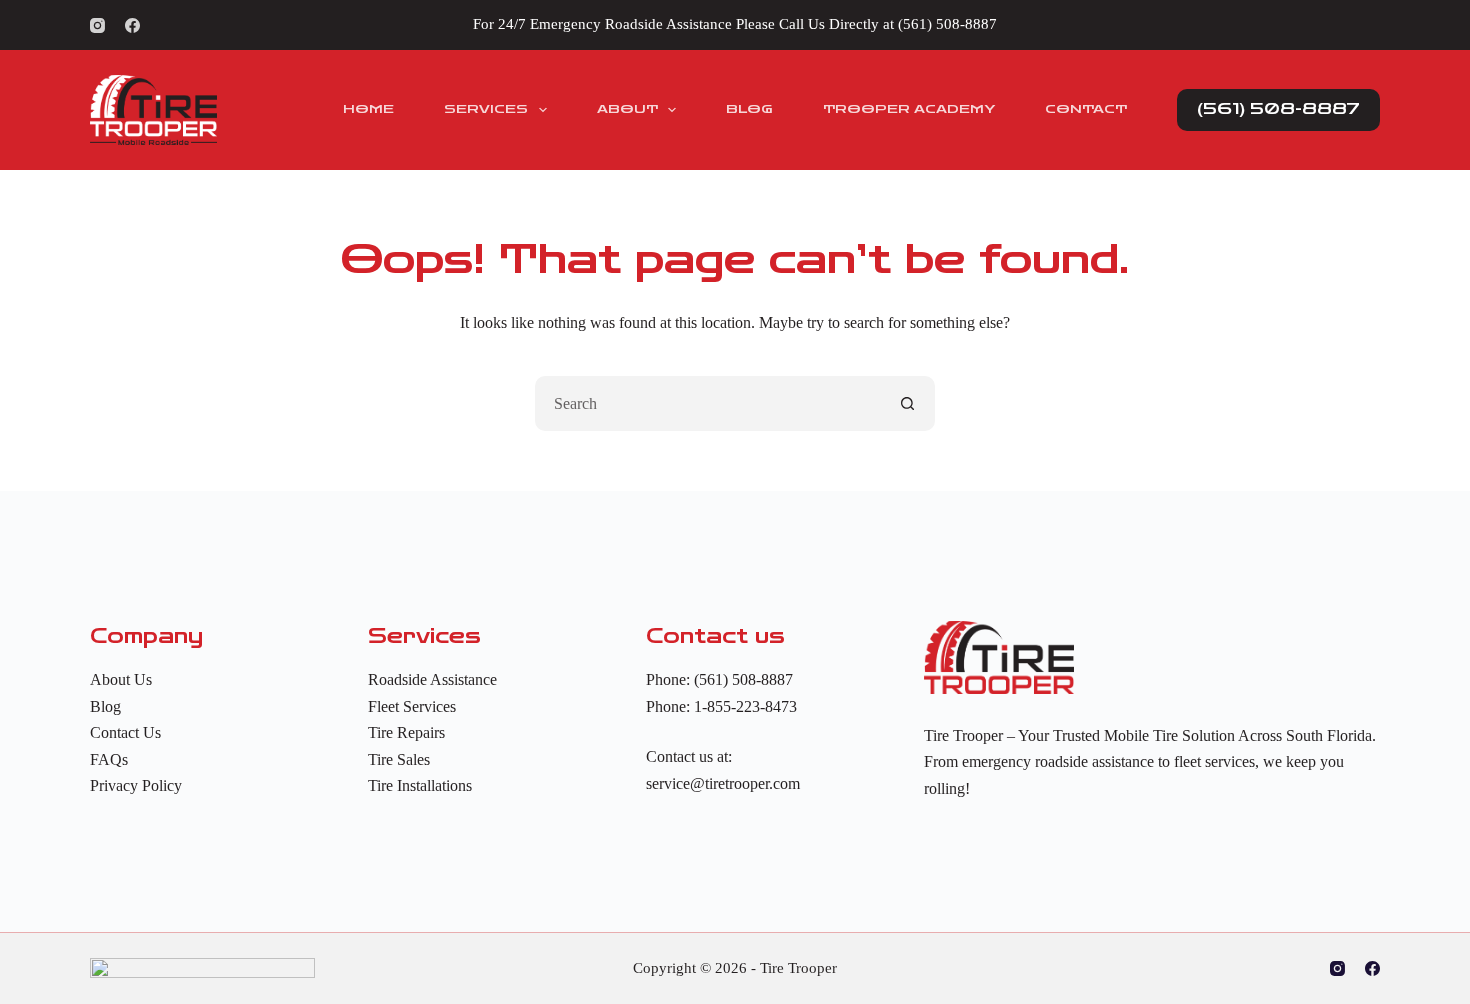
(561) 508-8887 (947, 24)
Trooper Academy (909, 109)
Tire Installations (420, 785)
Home (368, 109)
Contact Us (125, 732)
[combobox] (708, 403)
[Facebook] (132, 25)
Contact (1086, 109)
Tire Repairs (406, 732)
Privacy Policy (136, 785)
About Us (121, 679)
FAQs (109, 759)
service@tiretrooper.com (723, 783)
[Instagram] (97, 25)
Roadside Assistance (432, 679)
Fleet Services (412, 706)
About (627, 109)
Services (486, 109)
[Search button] (907, 403)
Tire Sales (399, 759)
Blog (749, 109)
